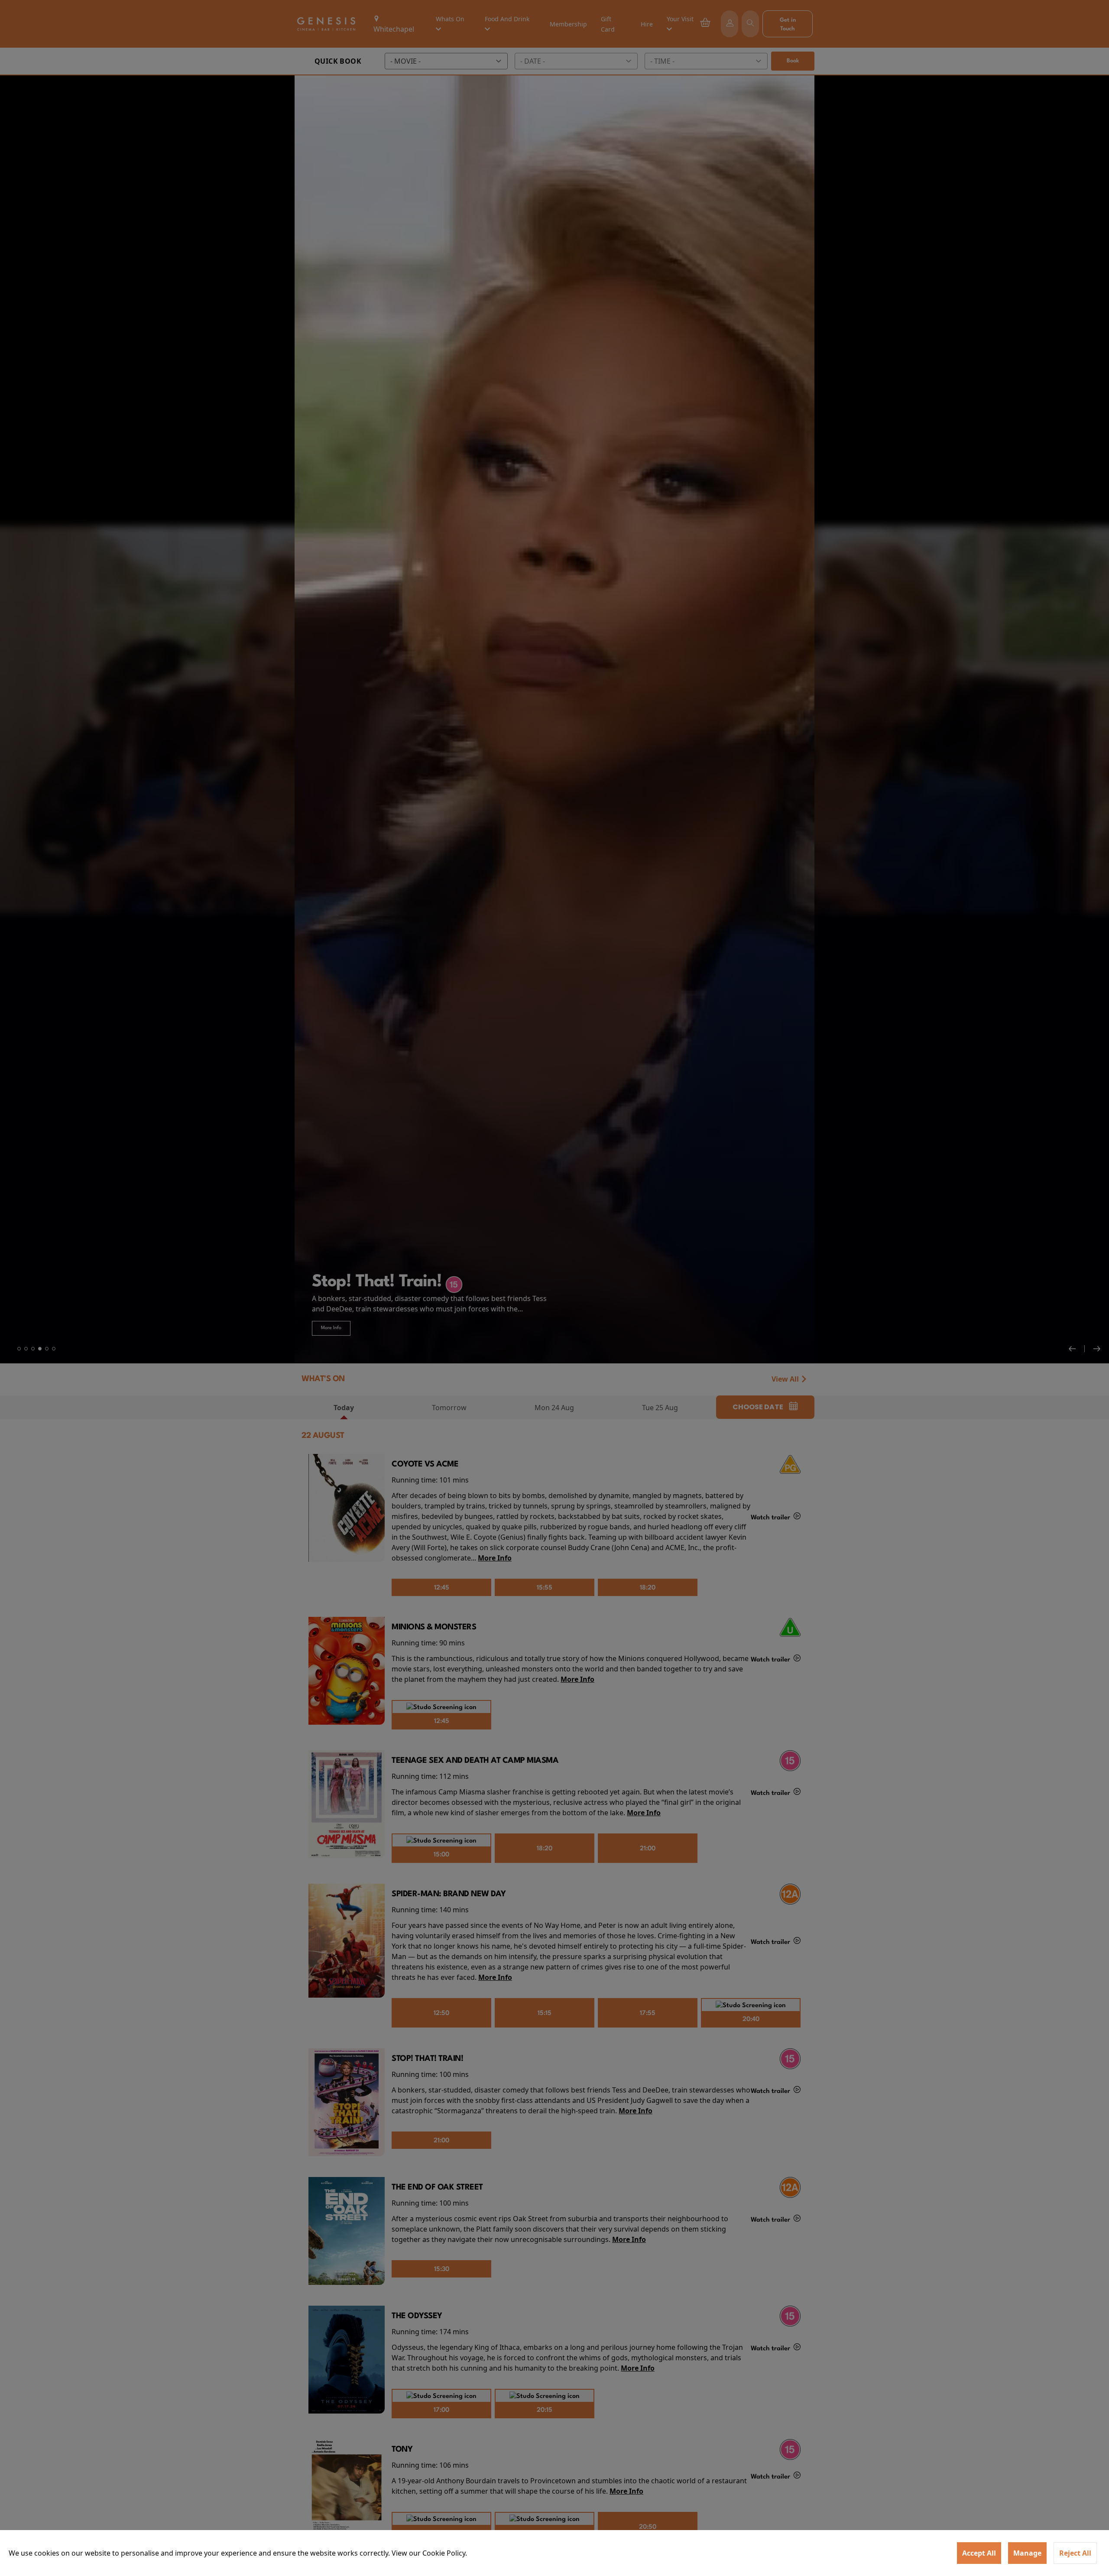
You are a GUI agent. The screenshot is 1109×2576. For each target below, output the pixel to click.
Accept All (979, 2553)
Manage (1027, 2553)
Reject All (1075, 2553)
